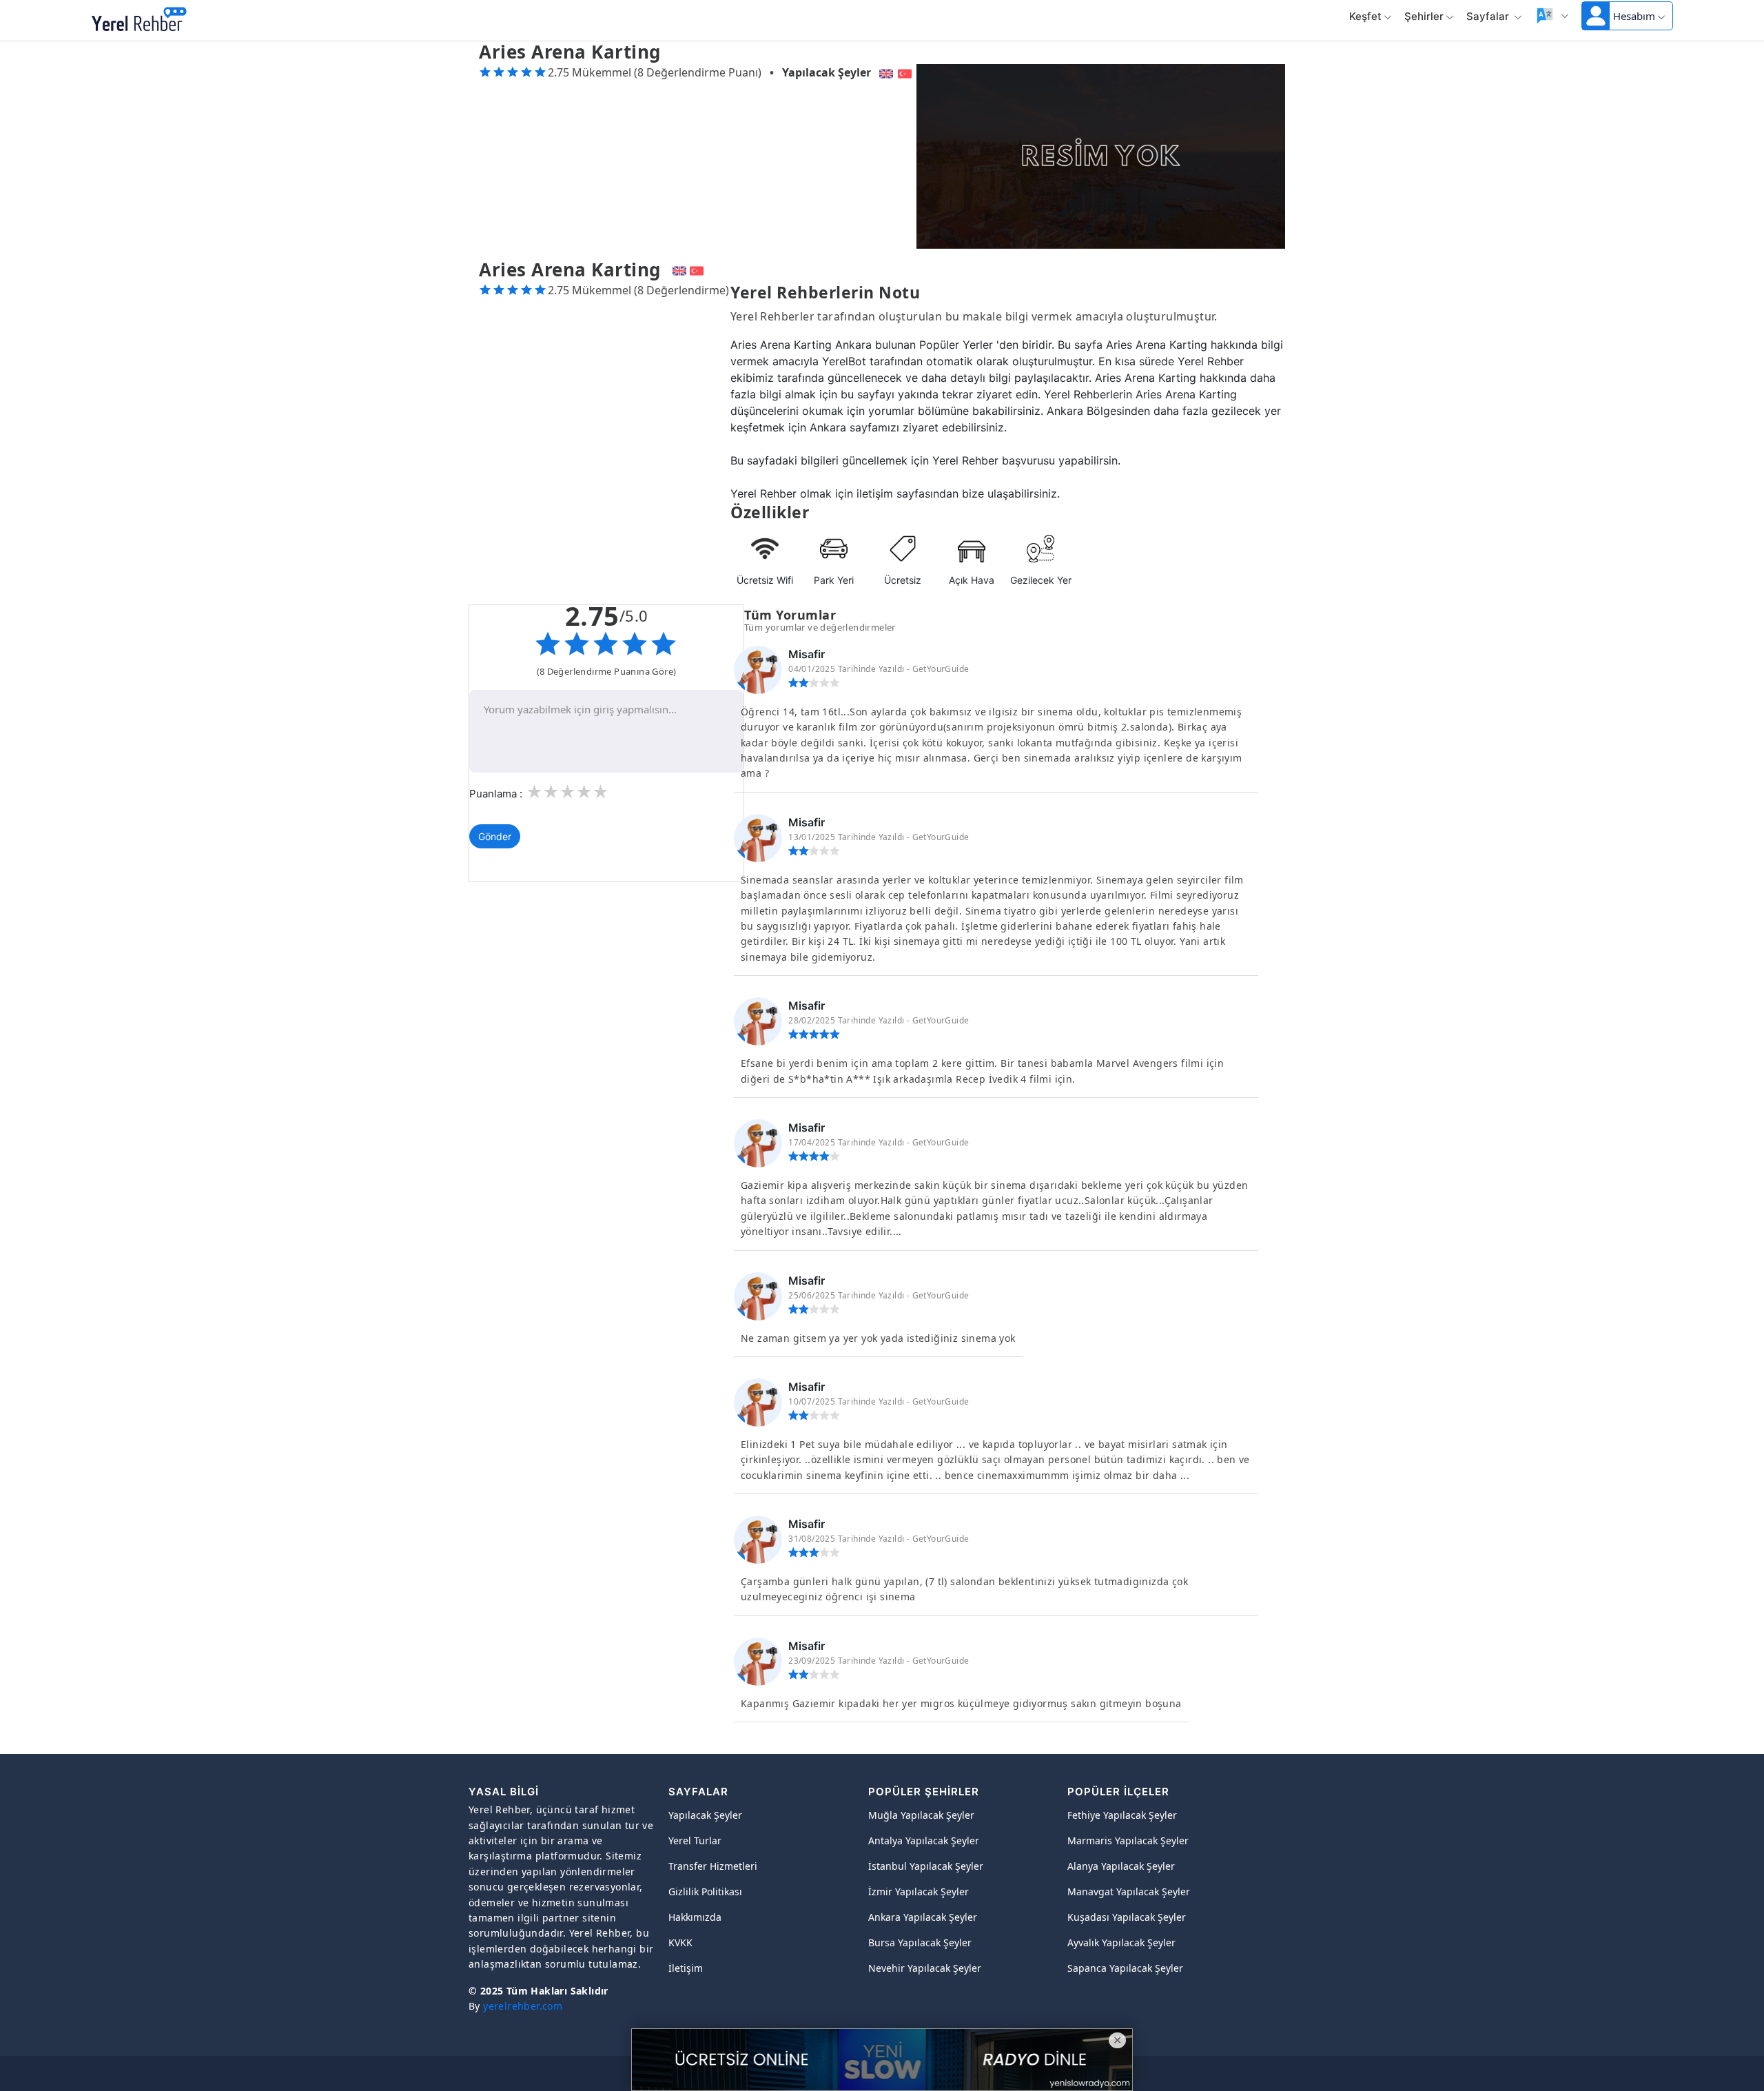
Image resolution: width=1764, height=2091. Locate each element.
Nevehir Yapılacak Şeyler (925, 1968)
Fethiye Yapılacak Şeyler (1122, 1815)
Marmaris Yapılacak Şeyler (1128, 1840)
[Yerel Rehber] (139, 21)
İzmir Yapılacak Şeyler (919, 1891)
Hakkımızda (695, 1917)
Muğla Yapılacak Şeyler (921, 1815)
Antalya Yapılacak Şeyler (924, 1840)
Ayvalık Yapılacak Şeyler (1121, 1942)
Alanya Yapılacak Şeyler (1121, 1866)
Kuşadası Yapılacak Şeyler (1127, 1917)
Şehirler (1424, 16)
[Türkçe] (906, 72)
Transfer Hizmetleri (713, 1866)
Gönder (495, 836)
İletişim (686, 1968)
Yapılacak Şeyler (827, 72)
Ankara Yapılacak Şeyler (923, 1917)
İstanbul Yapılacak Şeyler (926, 1866)
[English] (884, 72)
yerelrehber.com (523, 2006)
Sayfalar (1489, 16)
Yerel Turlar (695, 1840)
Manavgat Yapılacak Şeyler (1129, 1891)
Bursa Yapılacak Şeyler (920, 1942)
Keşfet (1365, 16)
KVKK (680, 1942)
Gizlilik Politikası (705, 1891)
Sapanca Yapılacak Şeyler (1125, 1968)
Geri (217, 21)
